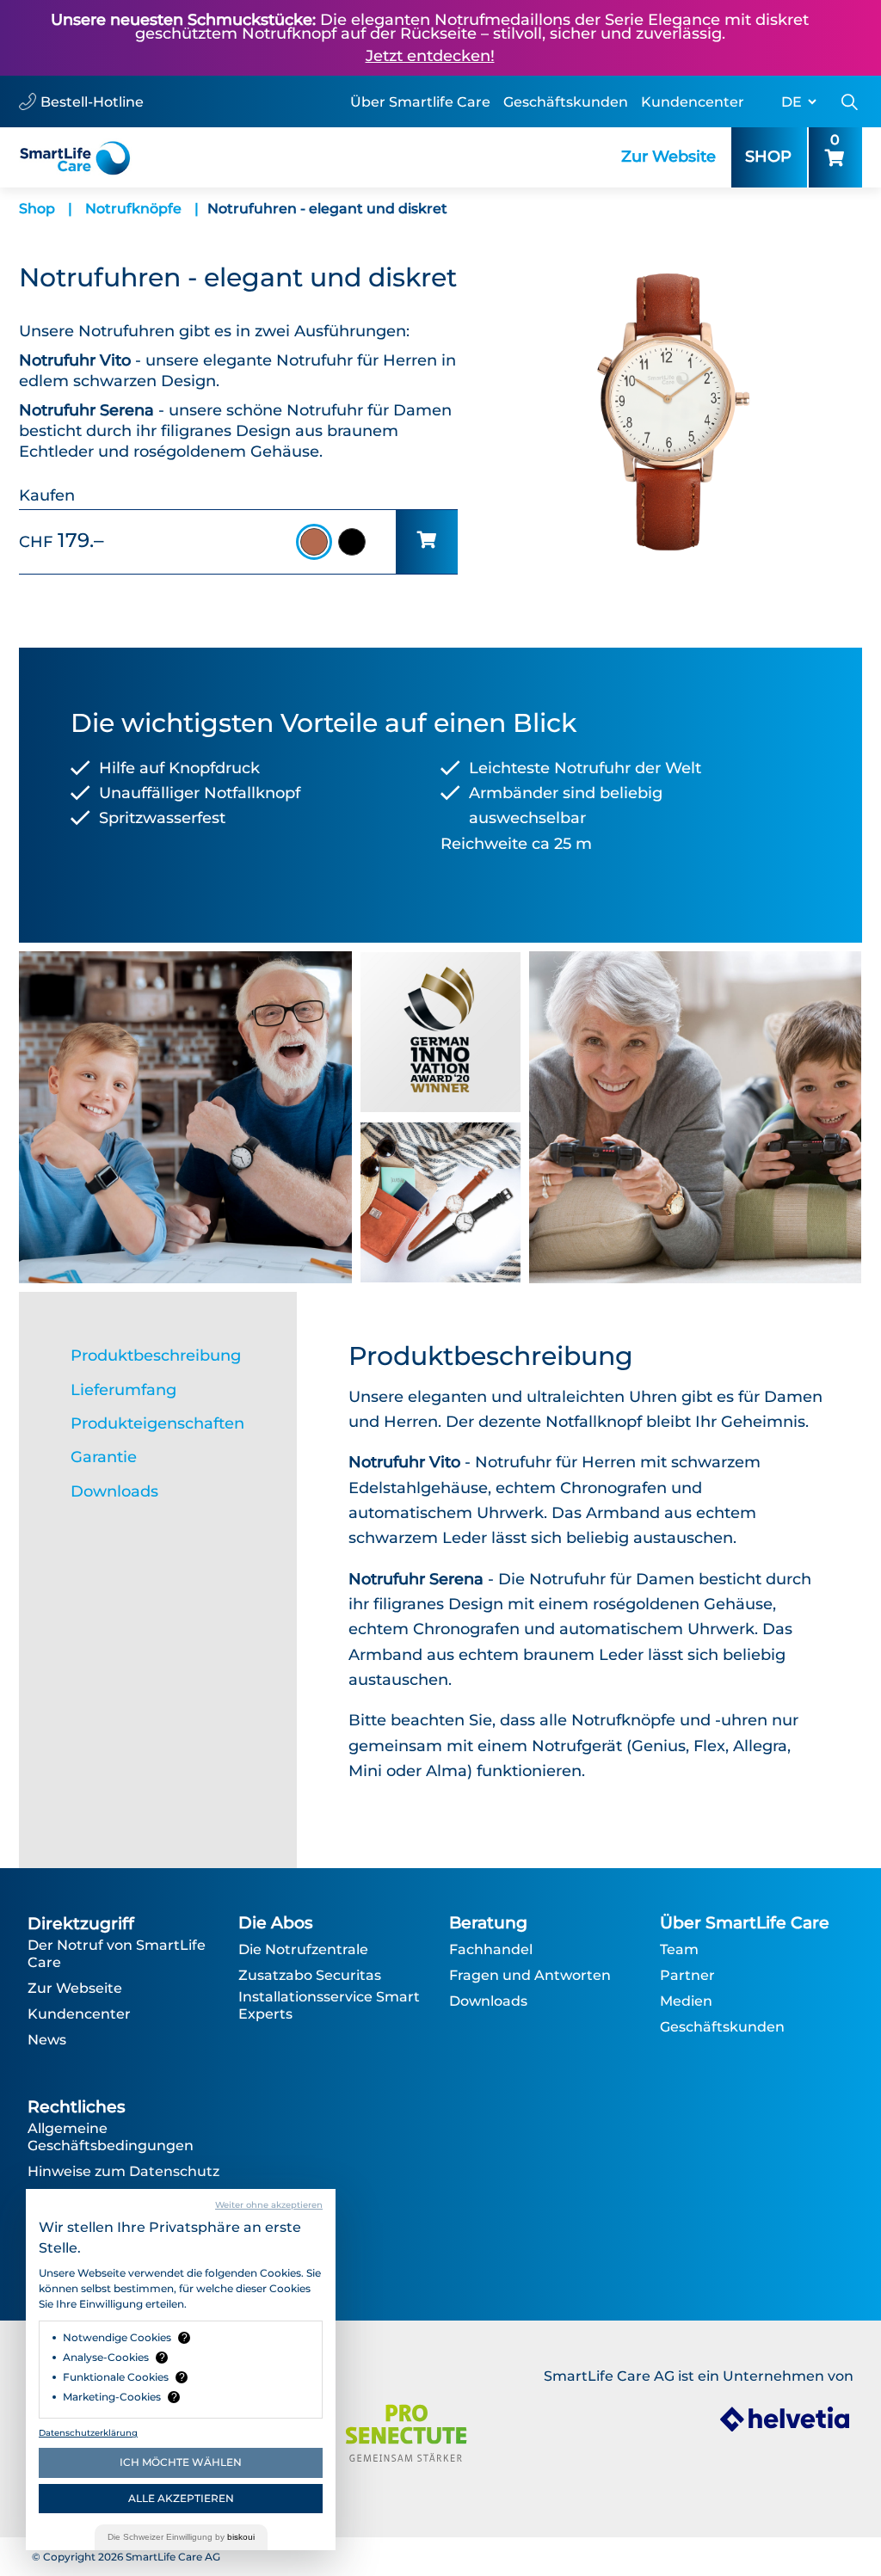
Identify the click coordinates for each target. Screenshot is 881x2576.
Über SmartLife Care (745, 1923)
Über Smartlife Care (420, 102)
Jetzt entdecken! (430, 56)
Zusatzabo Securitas (310, 1975)
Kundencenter (693, 102)
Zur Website (668, 157)
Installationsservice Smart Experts (329, 2005)
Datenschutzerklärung (88, 2433)
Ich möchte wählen (181, 2462)
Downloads (488, 2001)
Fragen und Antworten (530, 1975)
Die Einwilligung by (181, 2537)
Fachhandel (491, 1949)
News (47, 2040)
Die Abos (276, 1923)
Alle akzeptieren (181, 2498)
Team (679, 1949)
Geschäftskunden (566, 102)
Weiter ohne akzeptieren (269, 2205)
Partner (687, 1975)
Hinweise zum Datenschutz (123, 2171)
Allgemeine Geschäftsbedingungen (111, 2137)
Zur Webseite (75, 1988)
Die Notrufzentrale (303, 1949)
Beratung (488, 1923)
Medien (686, 2001)
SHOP (768, 157)
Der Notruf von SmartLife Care (117, 1954)
